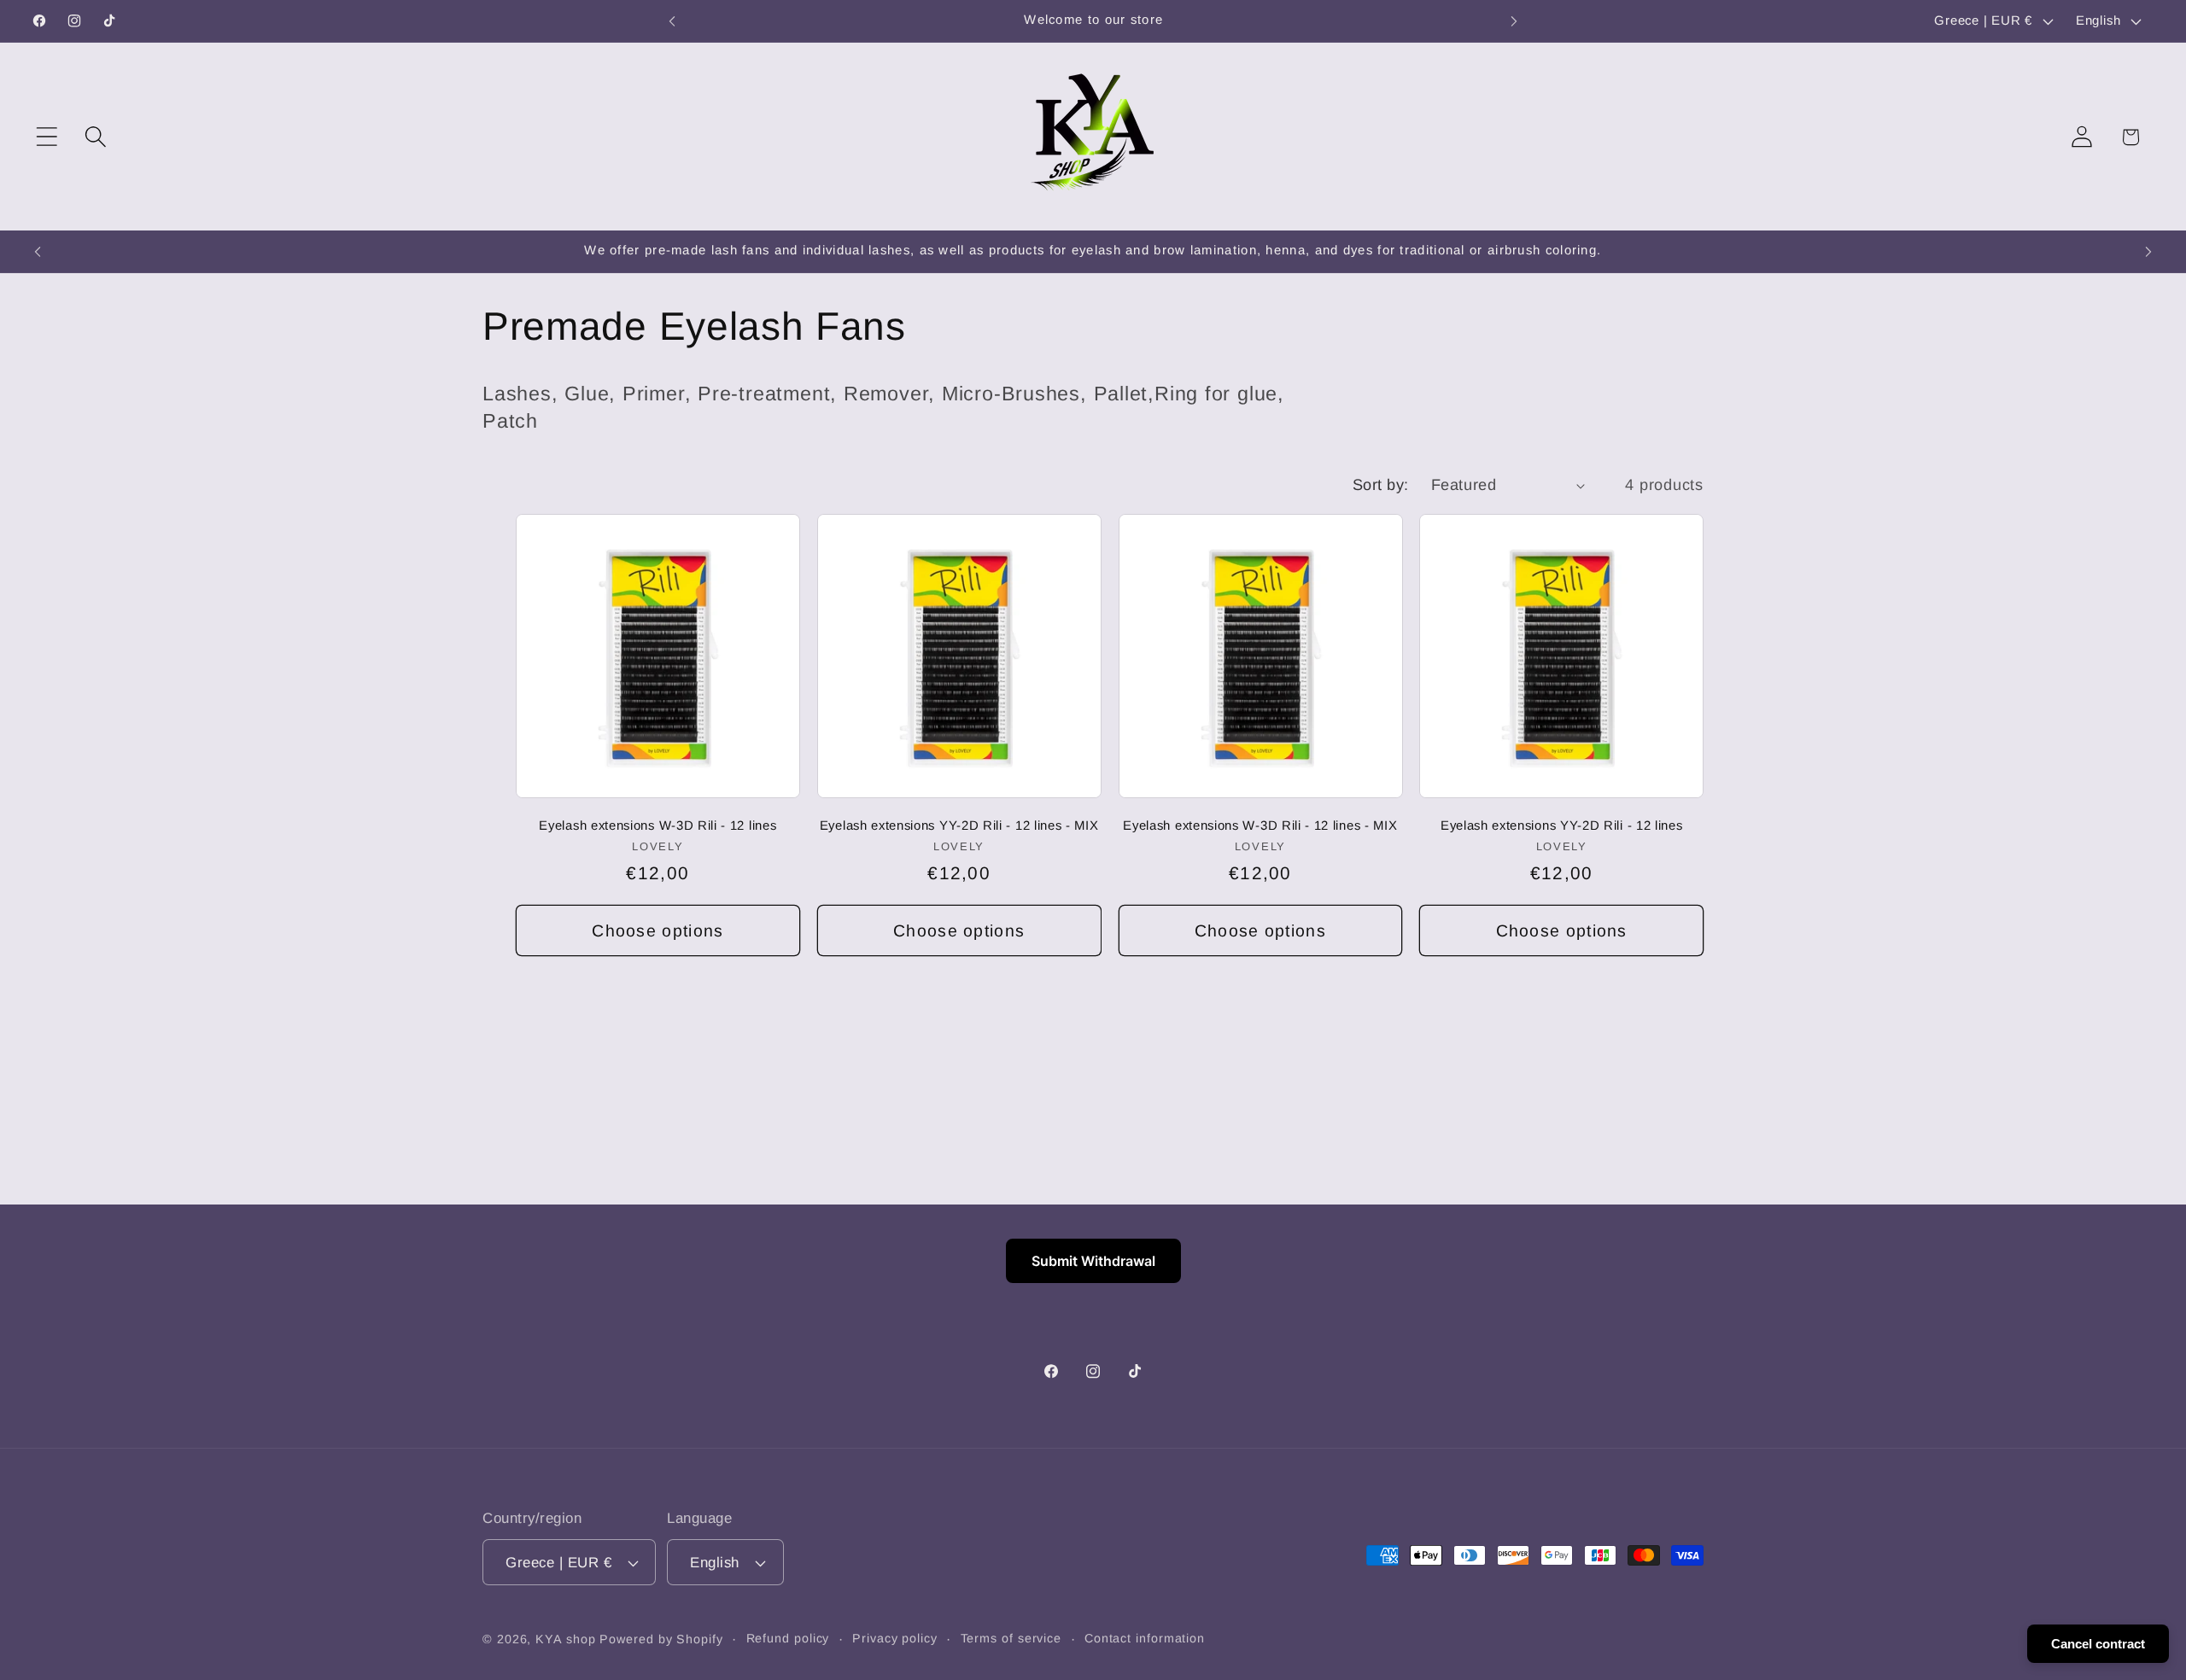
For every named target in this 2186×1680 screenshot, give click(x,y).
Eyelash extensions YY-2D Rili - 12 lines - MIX (959, 825)
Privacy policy (895, 1638)
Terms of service (1011, 1638)
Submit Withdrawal (1093, 1261)
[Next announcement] (1514, 21)
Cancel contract (2098, 1644)
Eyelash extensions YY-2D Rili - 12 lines (1562, 825)
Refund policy (788, 1638)
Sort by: (1381, 485)
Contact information (1145, 1638)
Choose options (658, 930)
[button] (47, 137)
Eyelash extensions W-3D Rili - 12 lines (658, 825)
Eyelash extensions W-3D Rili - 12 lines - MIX (1260, 825)
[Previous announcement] (672, 21)
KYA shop (565, 1639)
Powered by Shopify (661, 1639)
